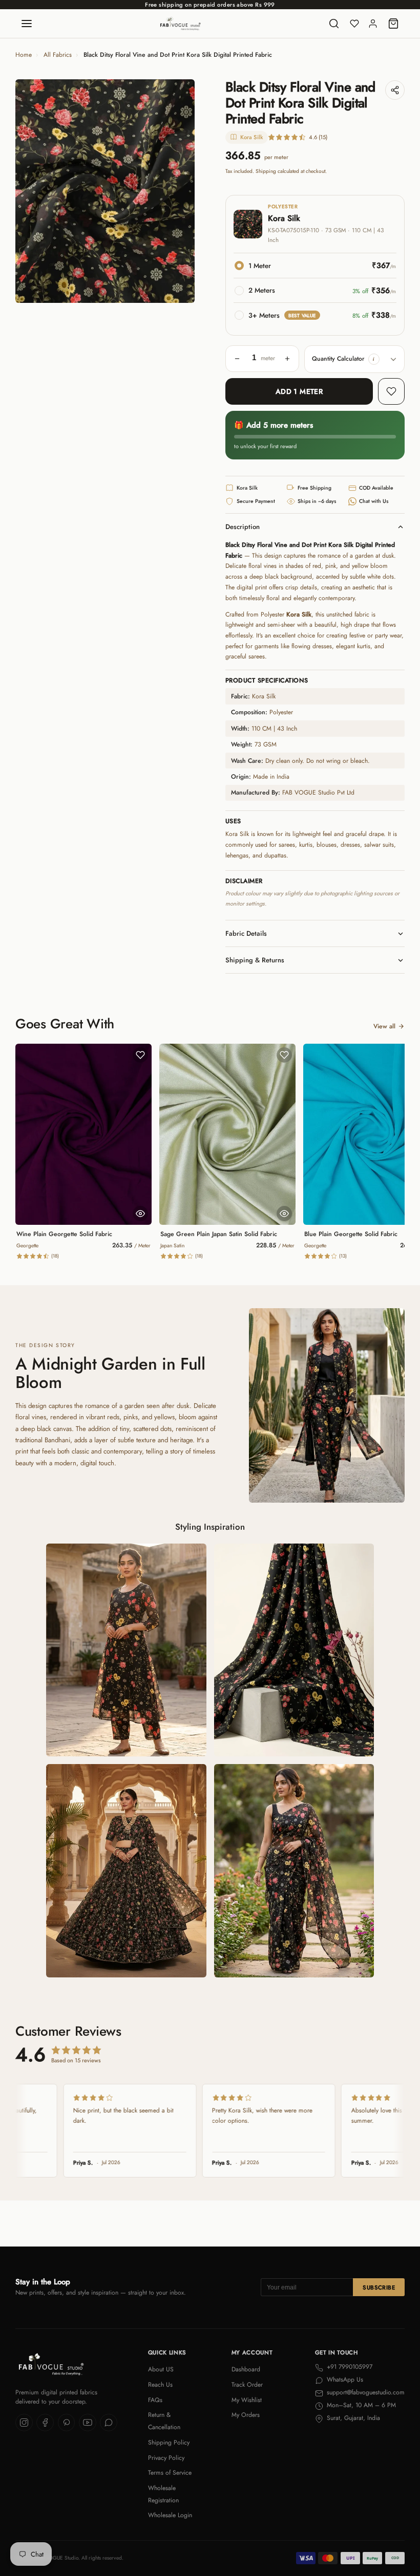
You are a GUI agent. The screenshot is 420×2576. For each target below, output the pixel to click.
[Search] (334, 24)
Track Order (247, 2385)
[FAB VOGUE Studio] (180, 24)
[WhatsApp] (109, 2423)
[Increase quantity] (287, 359)
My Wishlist (247, 2400)
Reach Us (160, 2385)
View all (384, 1026)
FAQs (155, 2400)
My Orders (246, 2415)
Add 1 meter (299, 391)
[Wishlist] (354, 24)
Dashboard (246, 2369)
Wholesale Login (170, 2515)
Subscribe (379, 2287)
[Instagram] (24, 2423)
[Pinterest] (67, 2423)
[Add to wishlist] (391, 391)
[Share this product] (395, 90)
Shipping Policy (169, 2442)
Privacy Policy (166, 2458)
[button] (374, 359)
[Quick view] (140, 1214)
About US (161, 2369)
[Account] (373, 24)
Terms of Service (170, 2473)
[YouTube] (88, 2423)
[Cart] (393, 24)
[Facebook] (45, 2423)
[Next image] (179, 191)
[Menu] (27, 24)
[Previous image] (31, 191)
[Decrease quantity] (237, 359)
